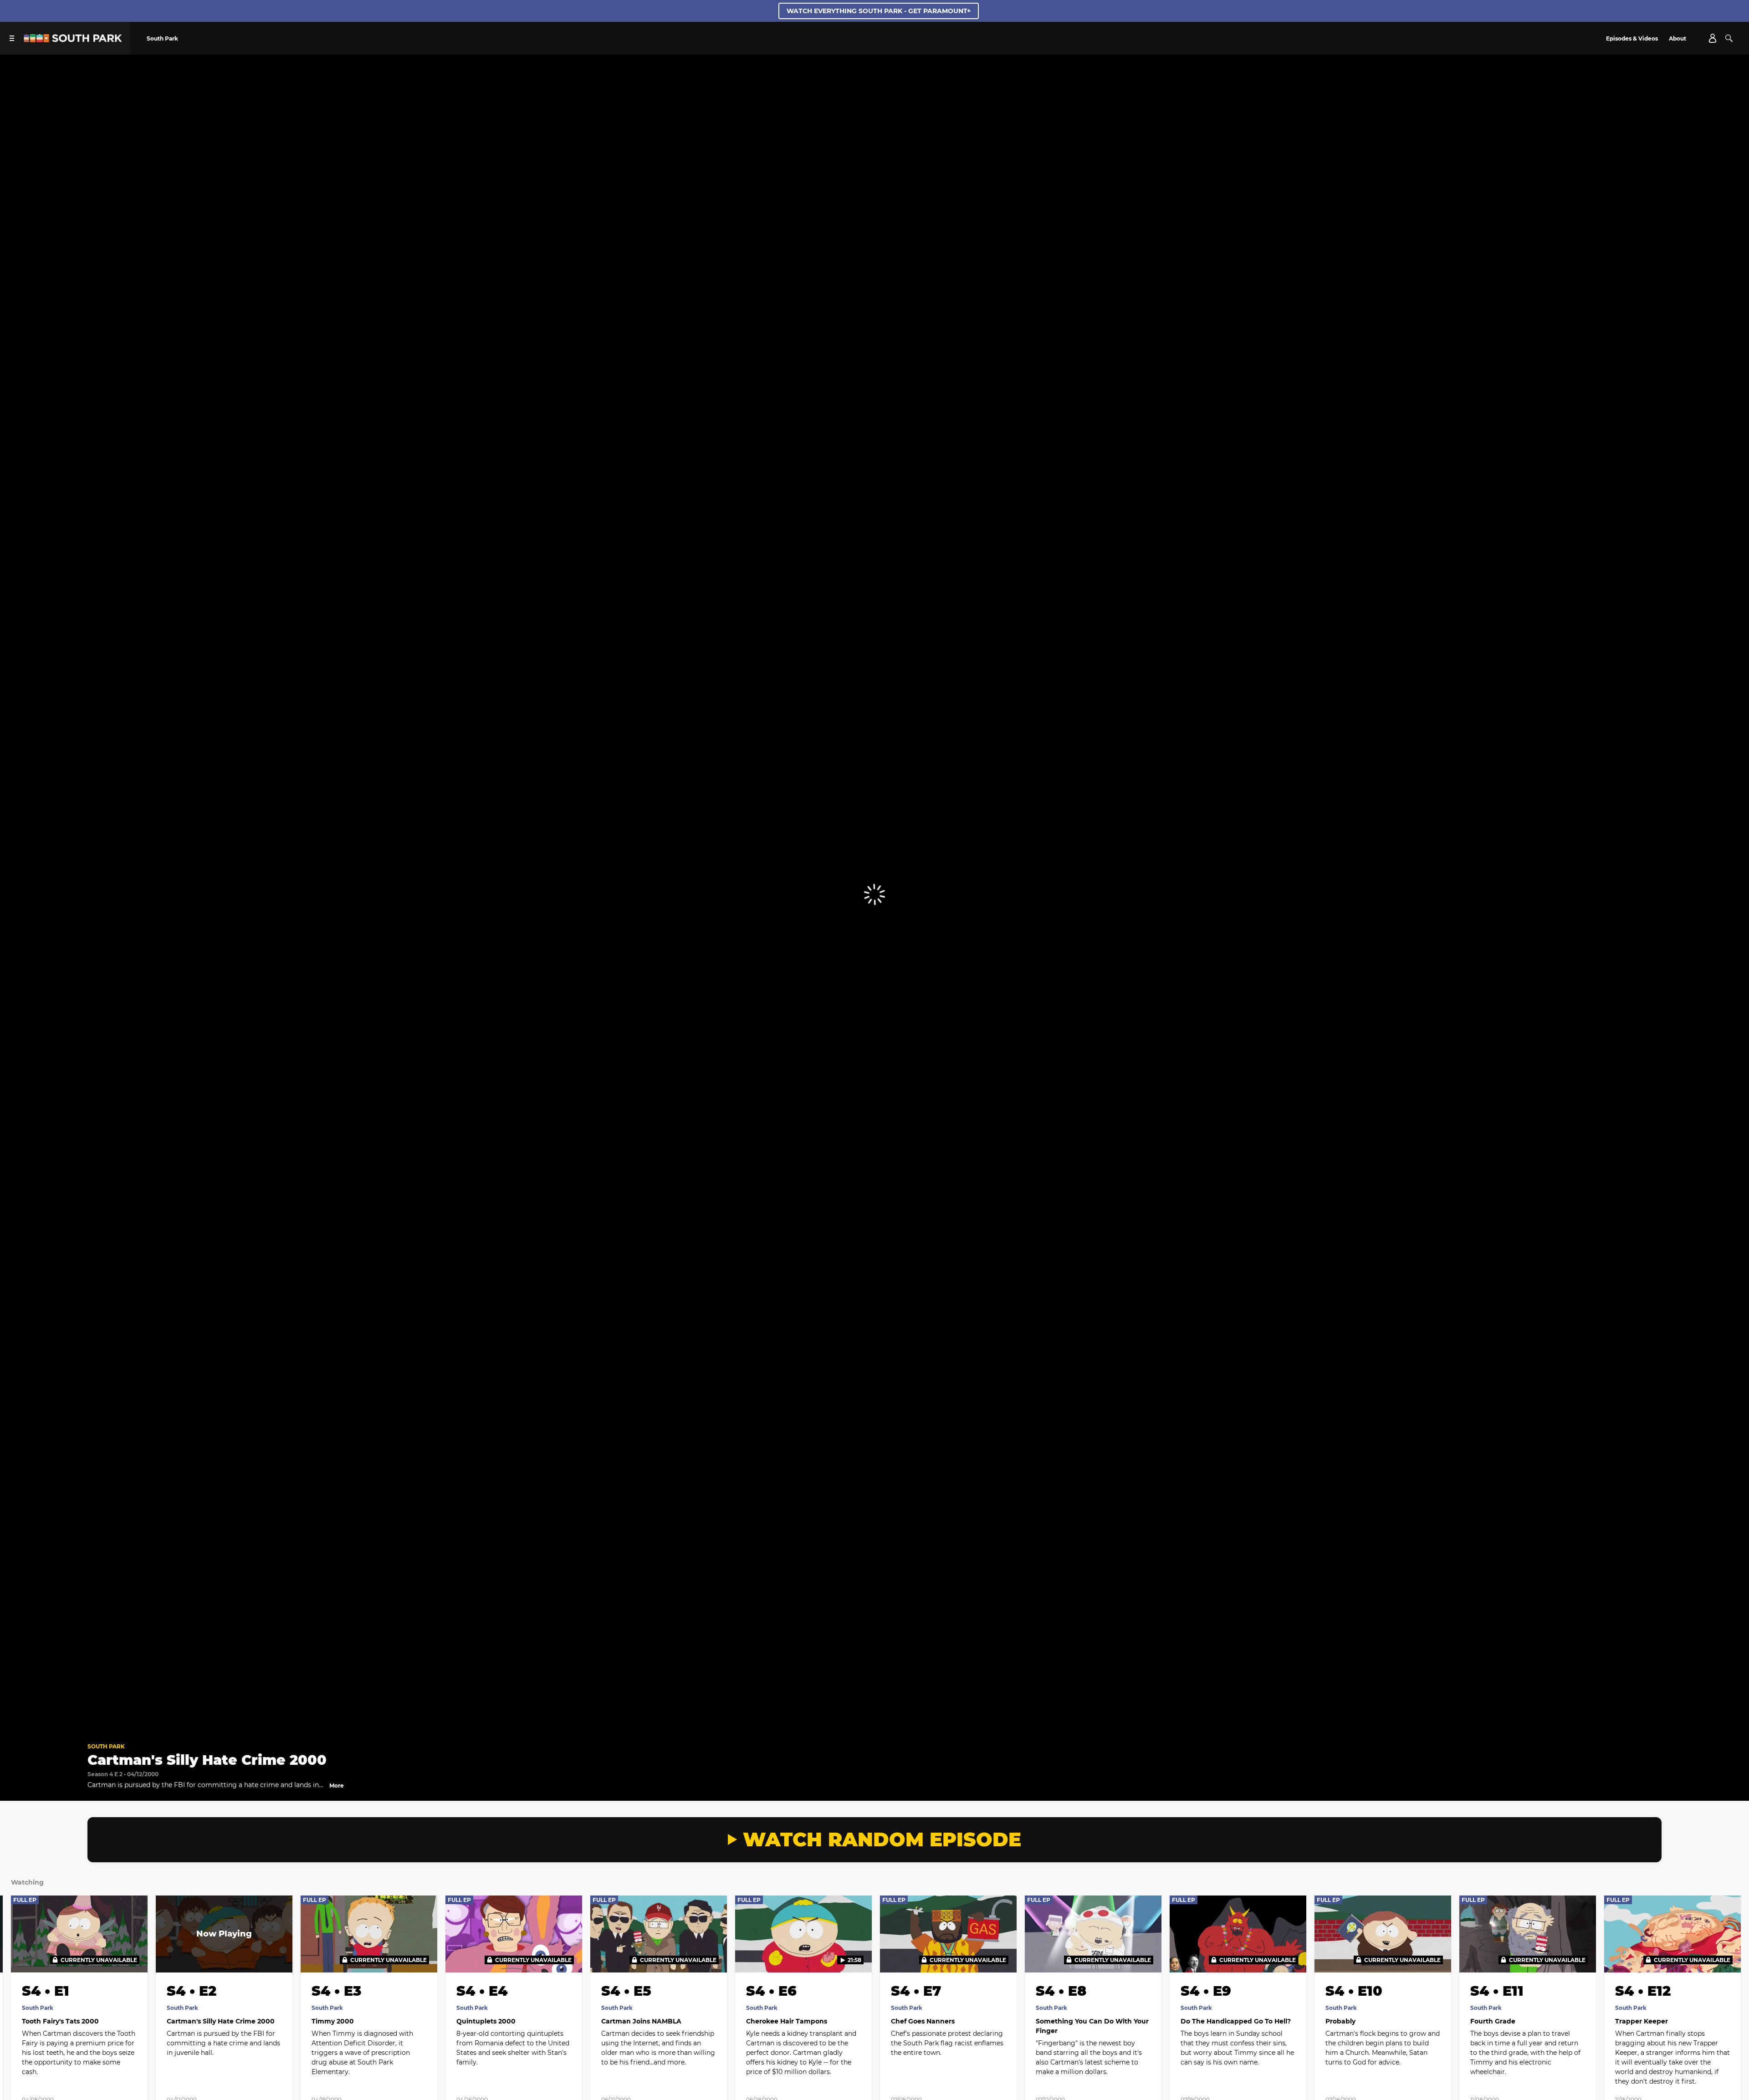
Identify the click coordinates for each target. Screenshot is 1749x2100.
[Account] (1713, 38)
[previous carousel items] (27, 1953)
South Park (106, 1746)
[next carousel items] (1722, 1953)
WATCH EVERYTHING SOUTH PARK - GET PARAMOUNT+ (879, 11)
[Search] (1729, 38)
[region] (874, 895)
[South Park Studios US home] (73, 40)
